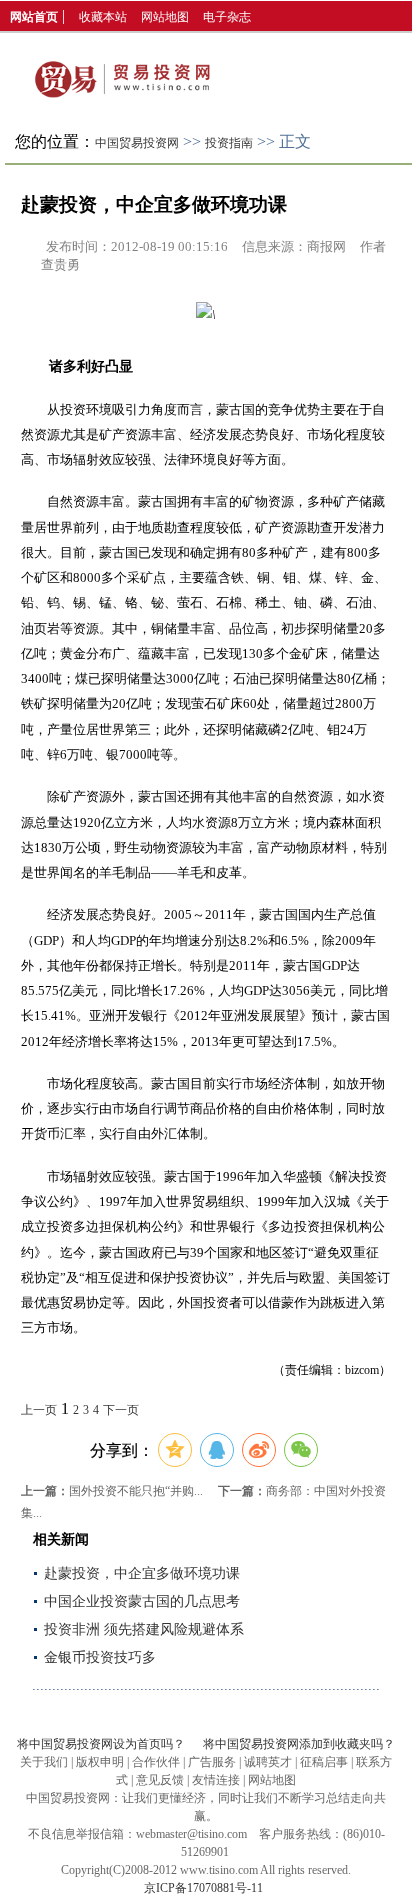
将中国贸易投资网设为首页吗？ (101, 1744)
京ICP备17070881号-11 (203, 1888)
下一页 (121, 1410)
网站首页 (34, 17)
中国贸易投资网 (137, 143)
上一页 (39, 1410)
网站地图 (165, 17)
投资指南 (229, 143)
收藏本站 (103, 17)
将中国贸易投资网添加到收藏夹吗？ (299, 1744)
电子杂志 (227, 17)
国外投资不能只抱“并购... (136, 1491)
